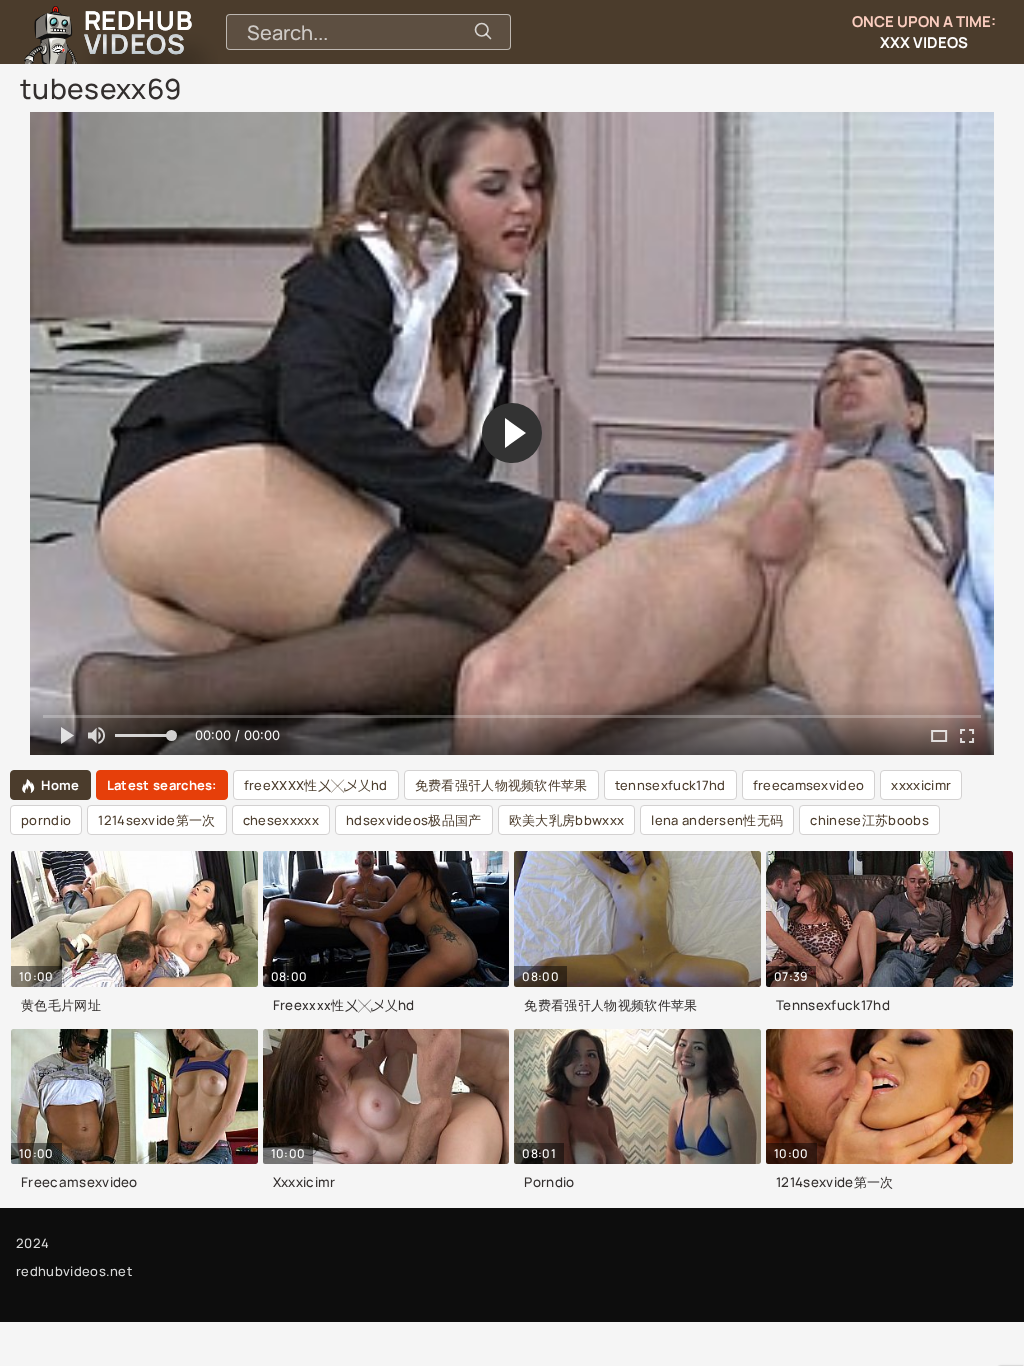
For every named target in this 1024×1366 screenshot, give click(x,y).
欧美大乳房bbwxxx (567, 820)
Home (60, 785)
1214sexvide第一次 (156, 820)
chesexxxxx (281, 820)
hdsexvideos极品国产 (414, 820)
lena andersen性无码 (717, 820)
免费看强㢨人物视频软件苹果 (501, 785)
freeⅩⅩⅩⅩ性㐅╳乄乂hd (316, 785)
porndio (46, 820)
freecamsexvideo (809, 785)
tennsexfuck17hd (670, 785)
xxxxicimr (921, 785)
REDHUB (138, 32)
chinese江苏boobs (869, 820)
